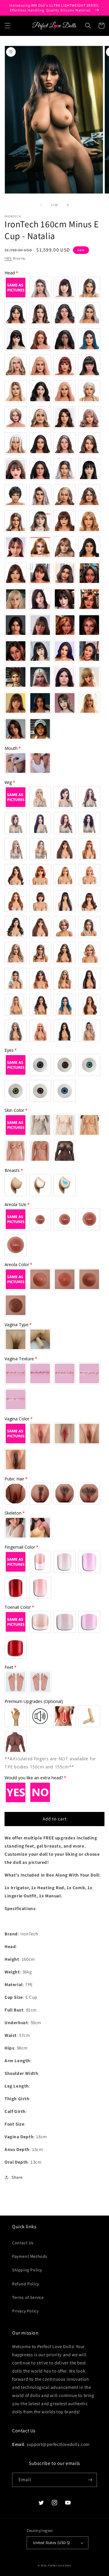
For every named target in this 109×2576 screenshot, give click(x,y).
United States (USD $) (51, 2543)
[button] (8, 26)
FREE (8, 258)
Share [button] (17, 2177)
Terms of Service (28, 2297)
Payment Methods (30, 2256)
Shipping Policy (27, 2270)
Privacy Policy (25, 2311)
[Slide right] (68, 205)
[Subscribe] (90, 2480)
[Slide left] (41, 205)
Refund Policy (26, 2284)
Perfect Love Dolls (60, 2565)
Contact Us (23, 2243)
